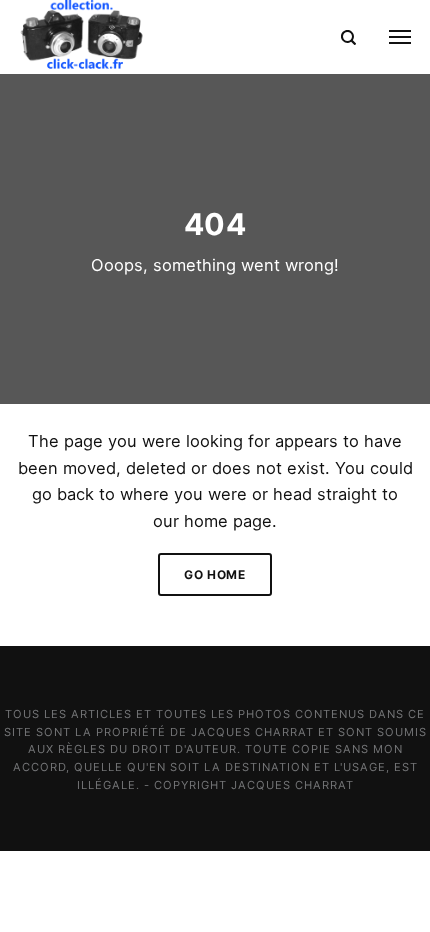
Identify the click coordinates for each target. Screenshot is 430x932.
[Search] (348, 36)
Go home (214, 574)
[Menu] (388, 37)
